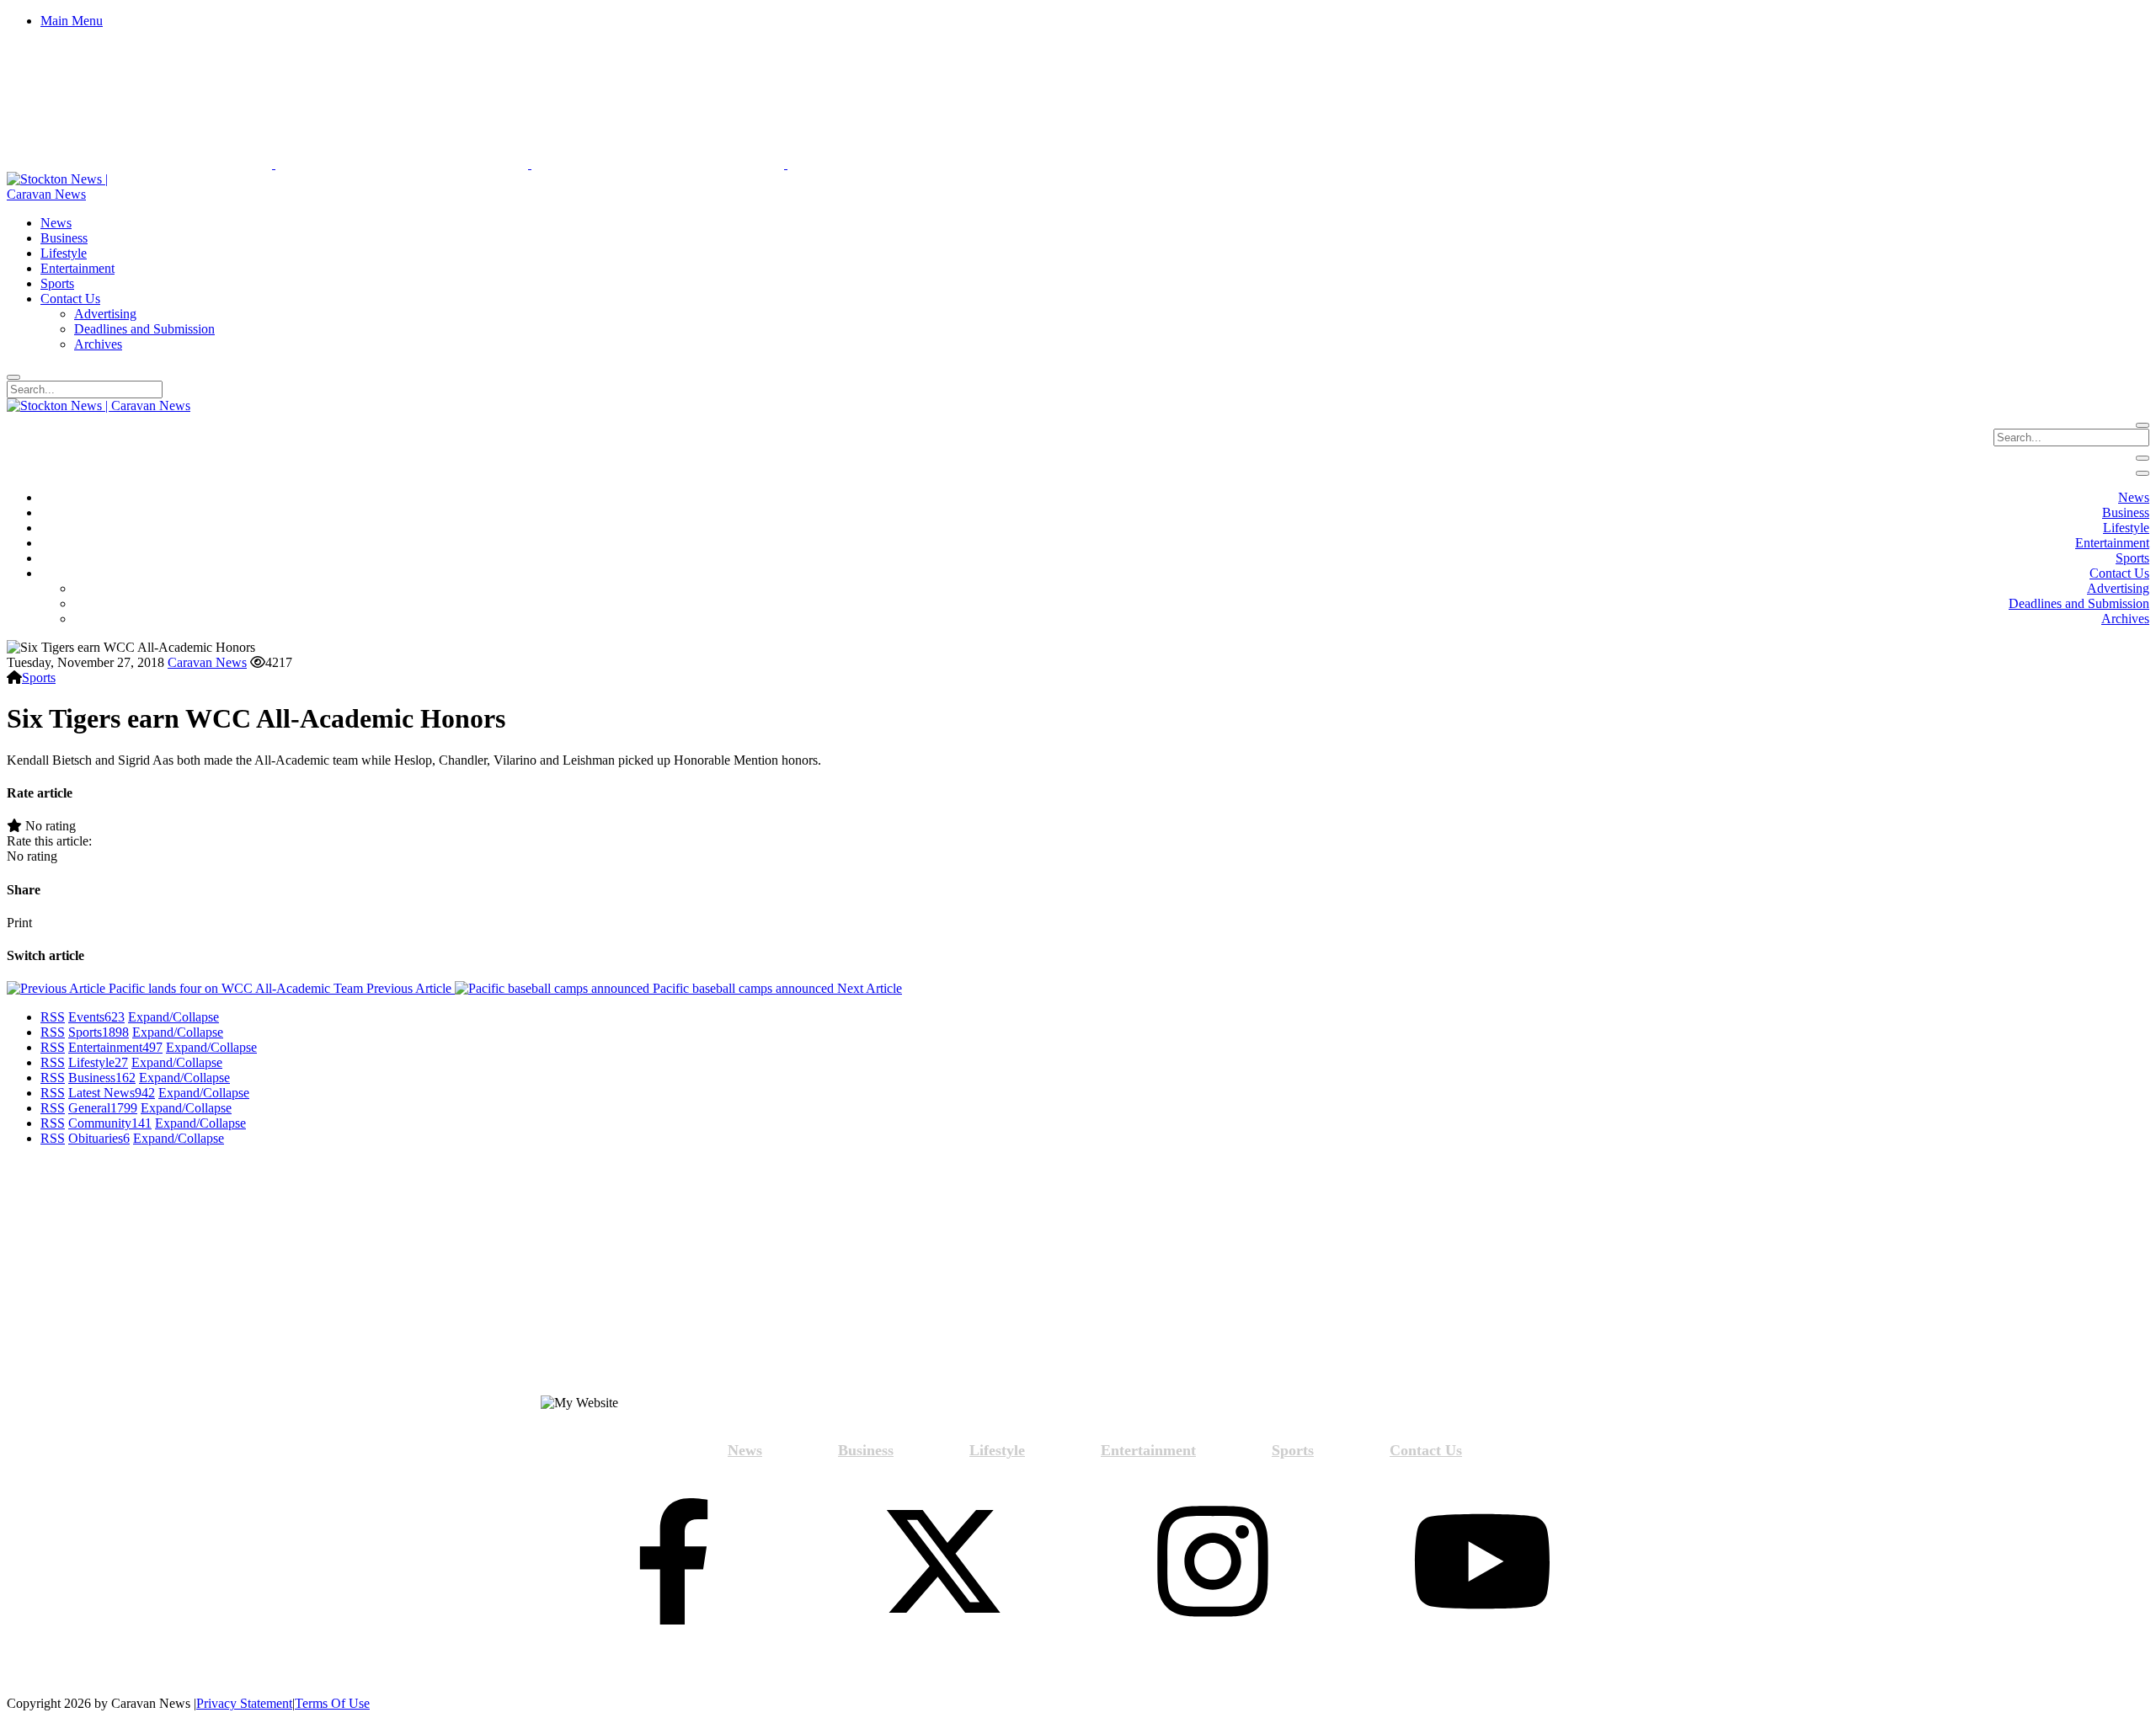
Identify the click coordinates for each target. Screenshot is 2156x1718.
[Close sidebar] (2143, 473)
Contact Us (1426, 1450)
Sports (39, 678)
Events (96, 1017)
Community (110, 1123)
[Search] (13, 377)
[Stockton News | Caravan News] (76, 194)
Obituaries (99, 1138)
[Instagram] (1213, 1563)
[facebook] (674, 1563)
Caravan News (207, 662)
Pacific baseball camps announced (776, 988)
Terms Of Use (332, 1703)
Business (102, 1078)
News (745, 1450)
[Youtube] (1482, 1563)
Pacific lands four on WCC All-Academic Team (278, 988)
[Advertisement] (275, 1278)
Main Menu (72, 21)
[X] (943, 1563)
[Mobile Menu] (2143, 458)
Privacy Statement (244, 1703)
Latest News (112, 1093)
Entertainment (115, 1047)
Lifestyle (98, 1062)
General (103, 1108)
